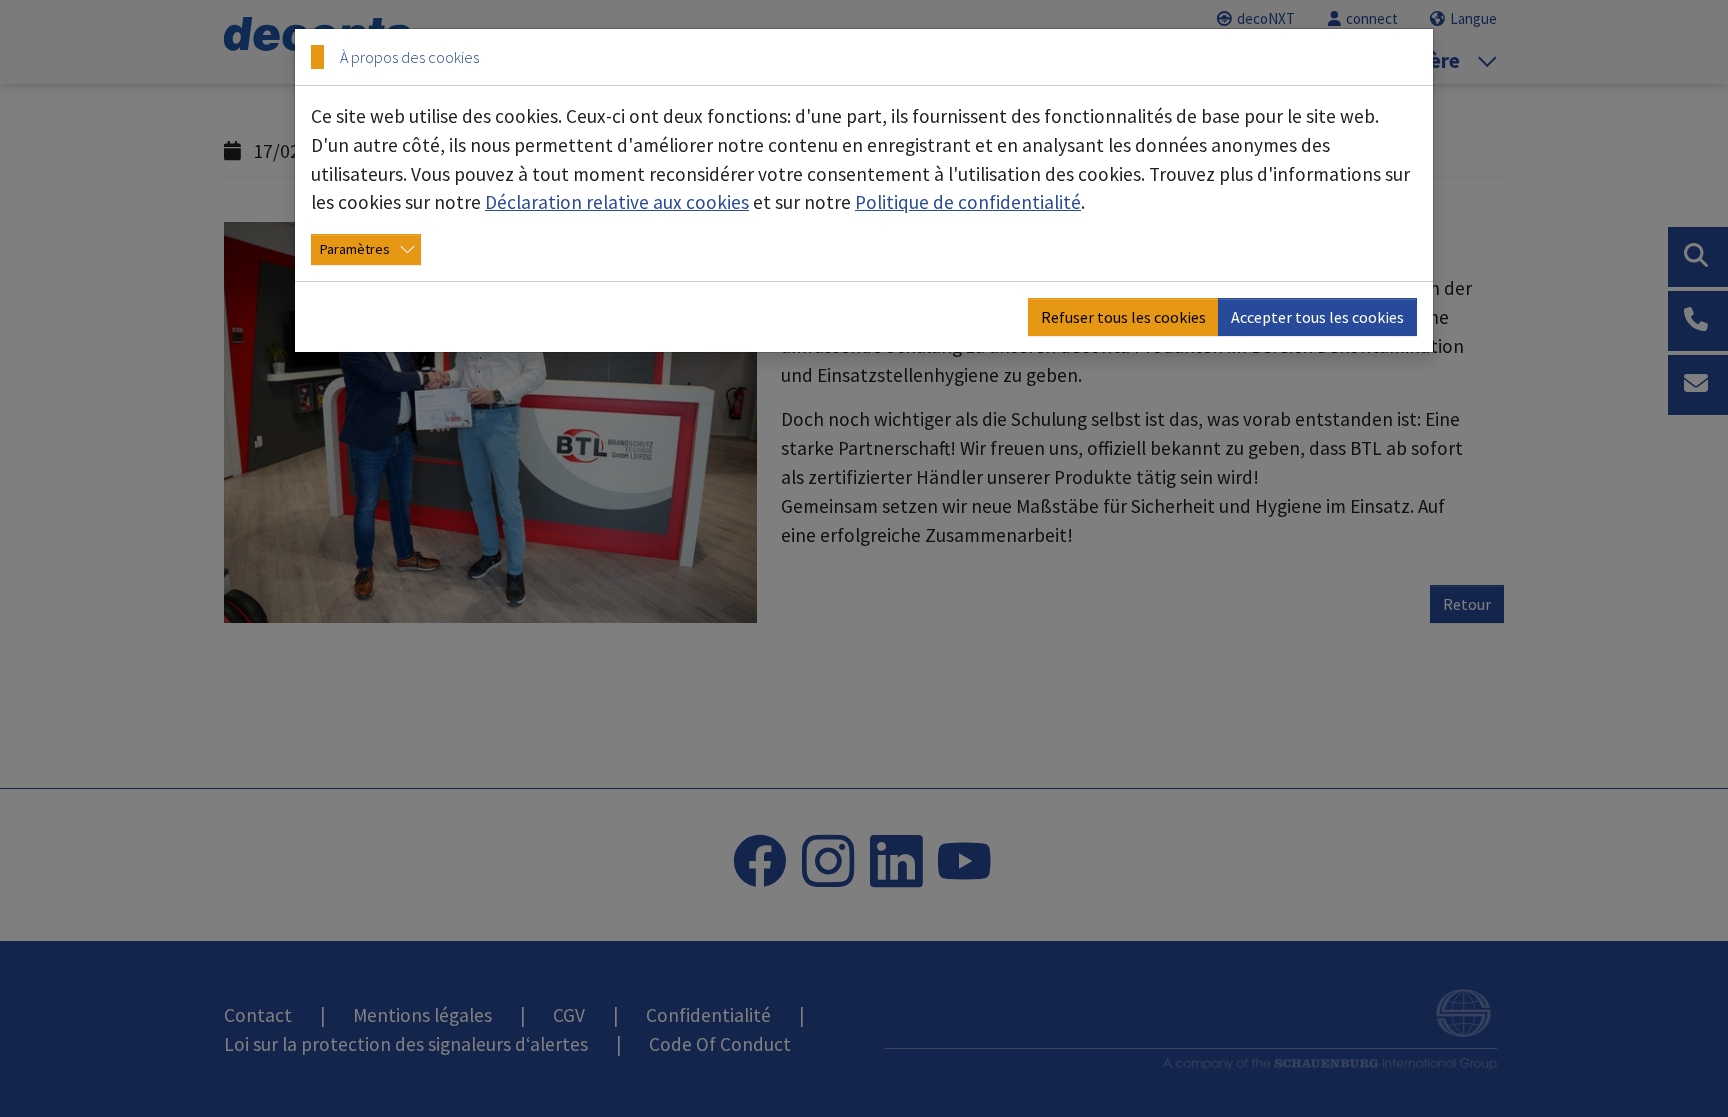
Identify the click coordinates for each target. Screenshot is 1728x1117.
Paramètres (355, 249)
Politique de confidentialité (968, 202)
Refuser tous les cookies (1123, 317)
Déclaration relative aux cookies (617, 202)
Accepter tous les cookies (1317, 317)
